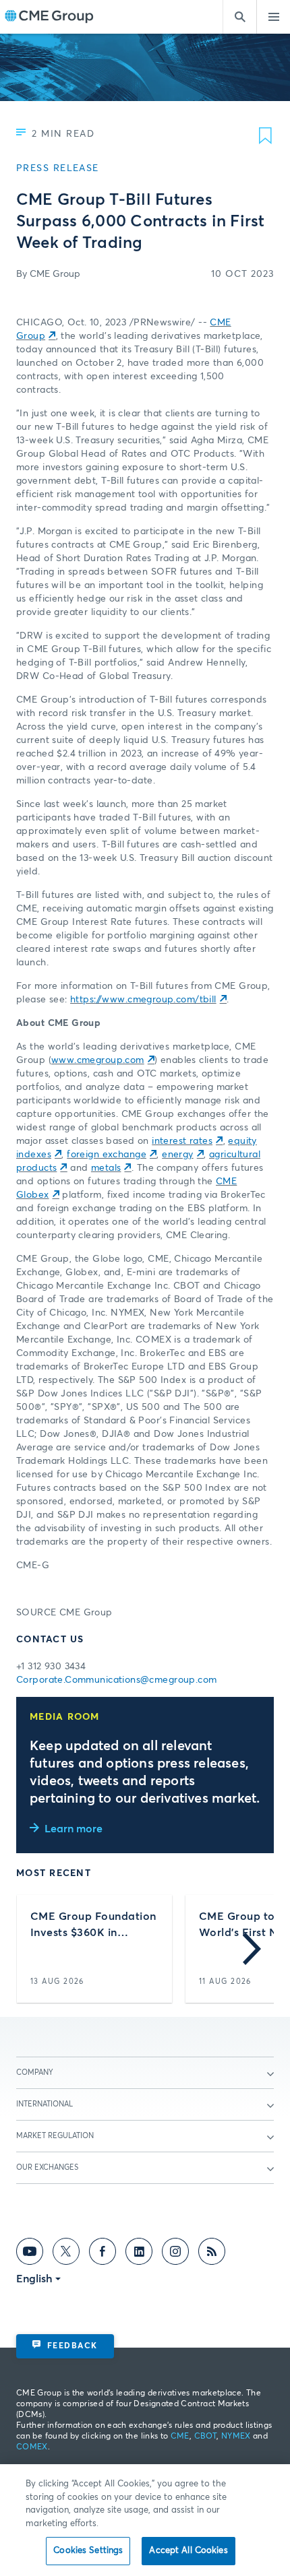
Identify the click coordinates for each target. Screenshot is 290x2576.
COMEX (32, 2447)
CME (180, 2437)
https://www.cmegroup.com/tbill (143, 1000)
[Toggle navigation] (273, 17)
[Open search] (239, 17)
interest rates (182, 1141)
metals (106, 1168)
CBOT (205, 2437)
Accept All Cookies (188, 2551)
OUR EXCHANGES (47, 2167)
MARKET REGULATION (55, 2136)
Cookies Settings (88, 2551)
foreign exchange (107, 1155)
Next (252, 1949)
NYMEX (236, 2437)
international (45, 2104)
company (35, 2072)
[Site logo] (49, 17)
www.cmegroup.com (98, 1060)
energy (178, 1155)
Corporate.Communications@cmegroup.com (117, 1680)
